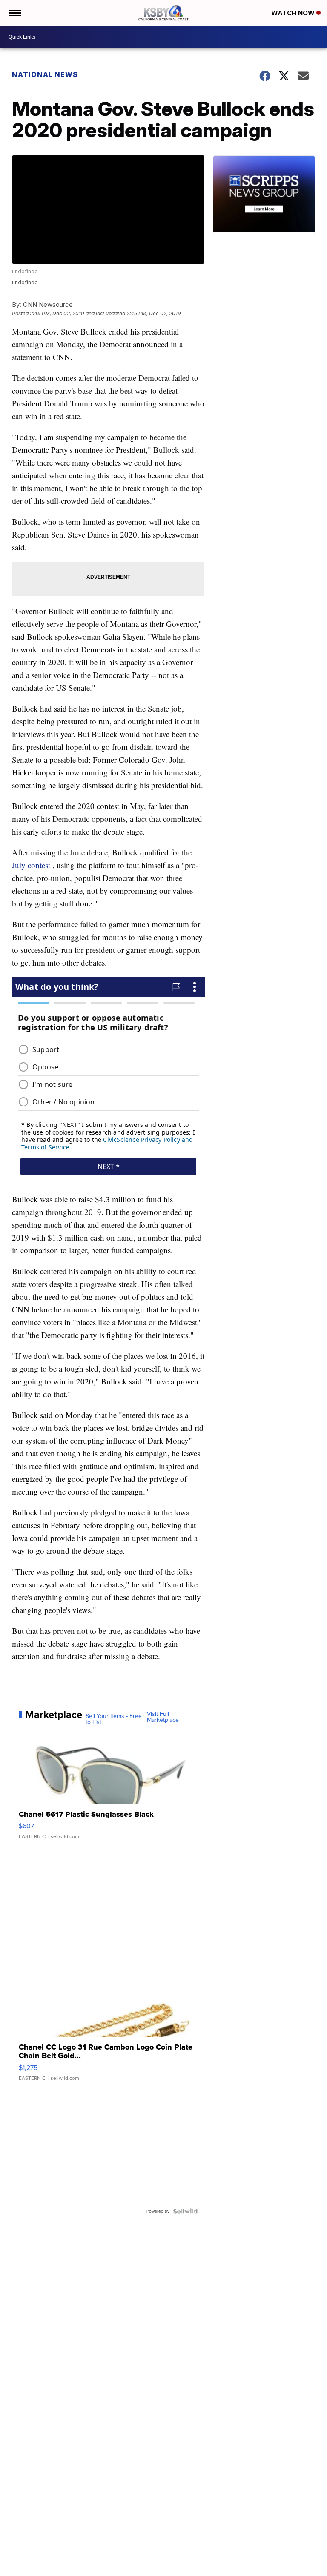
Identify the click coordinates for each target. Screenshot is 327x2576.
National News (45, 74)
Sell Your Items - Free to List (114, 1719)
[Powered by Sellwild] (185, 2211)
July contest (31, 865)
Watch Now (294, 13)
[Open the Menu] (14, 13)
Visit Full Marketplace (163, 1717)
